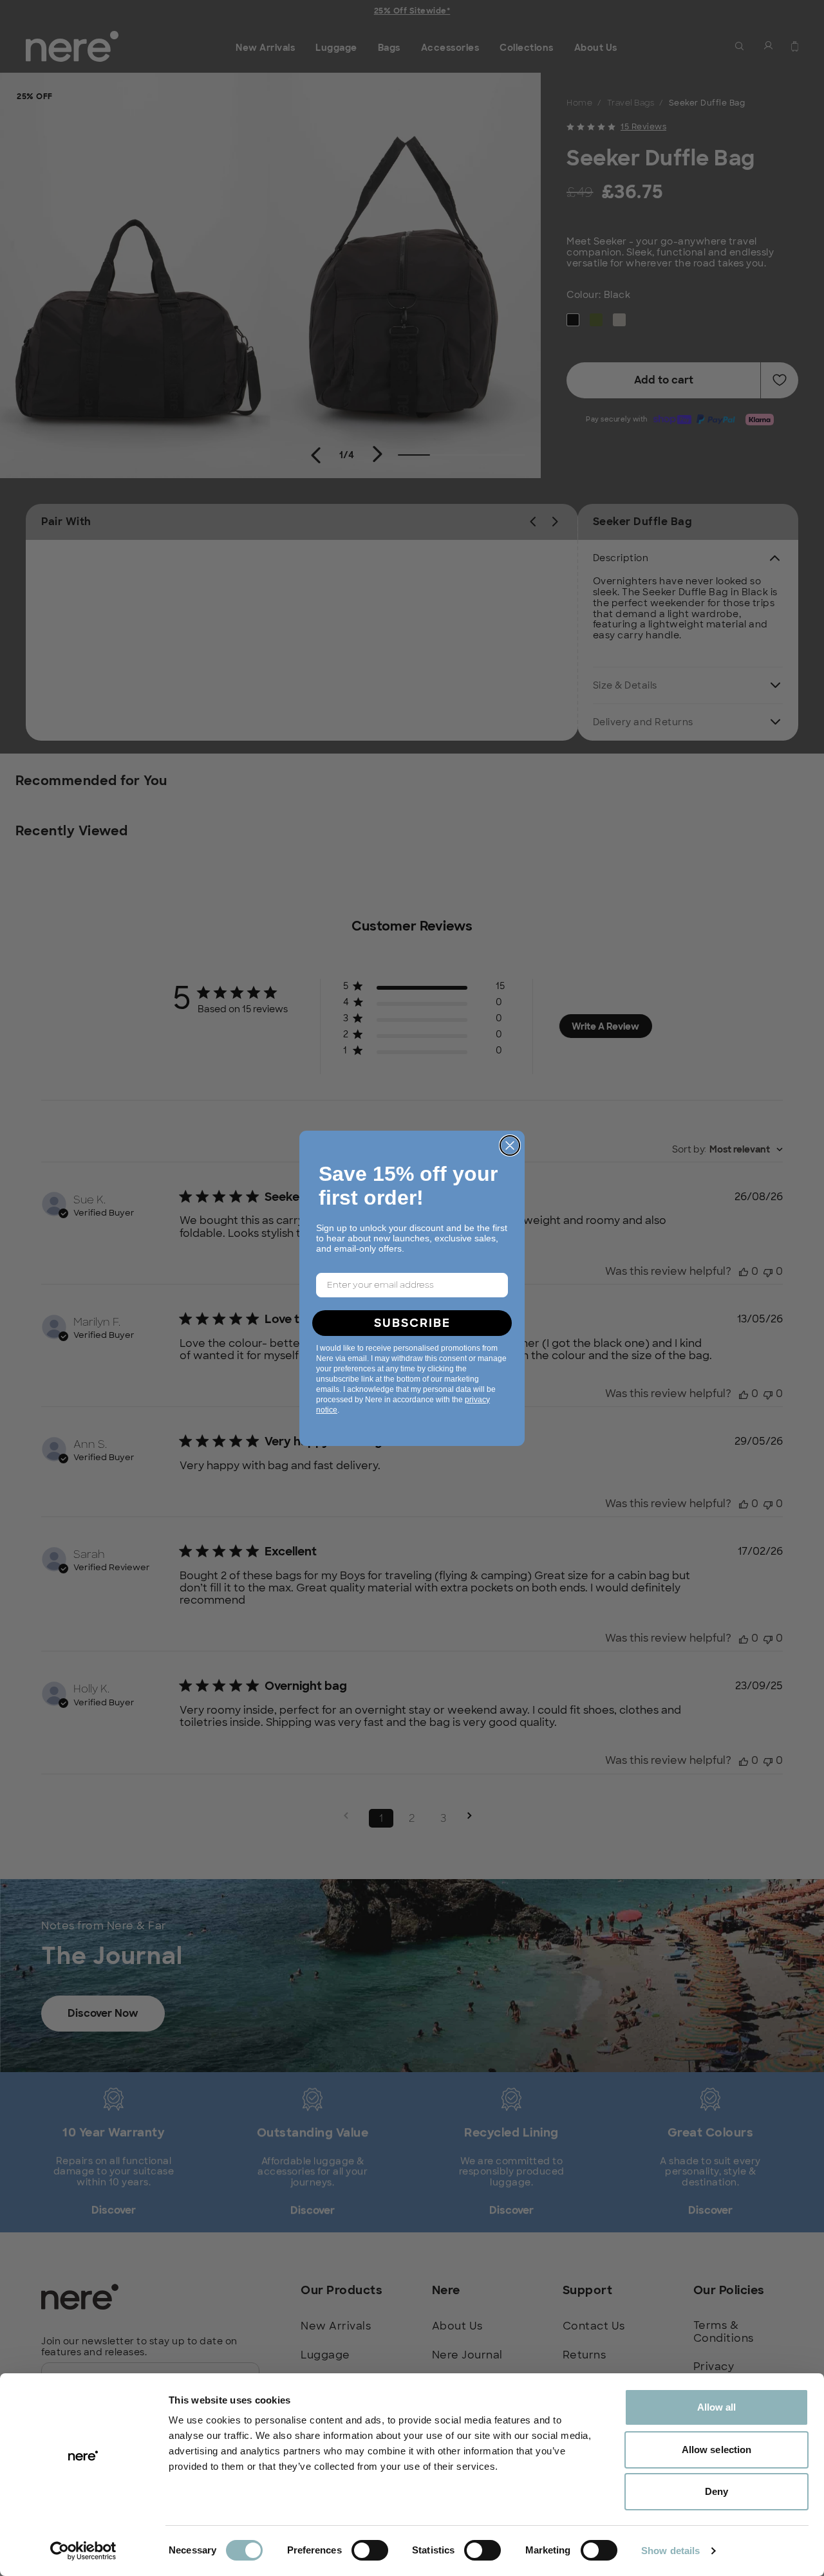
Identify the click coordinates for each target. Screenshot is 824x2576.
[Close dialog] (510, 1145)
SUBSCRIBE (412, 1323)
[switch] (370, 2550)
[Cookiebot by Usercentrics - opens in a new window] (83, 2551)
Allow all (717, 2407)
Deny (716, 2491)
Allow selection (717, 2450)
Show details (670, 2551)
